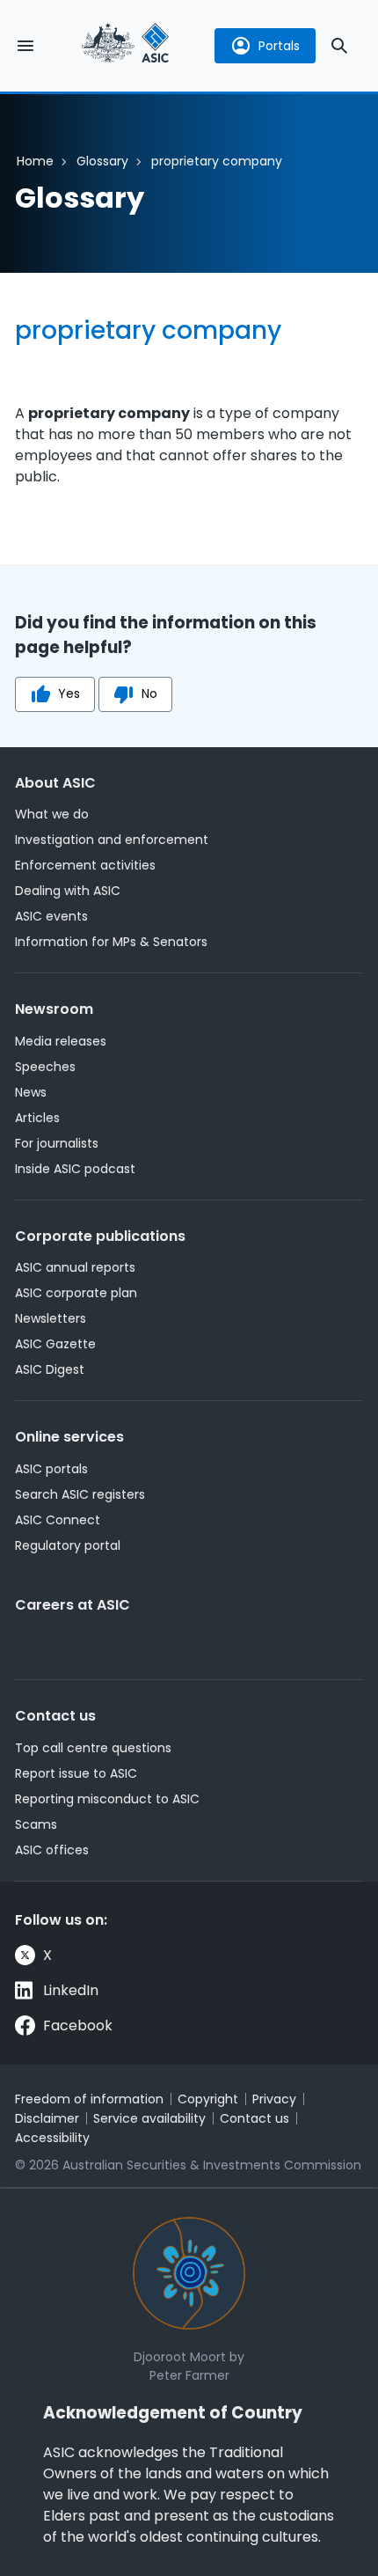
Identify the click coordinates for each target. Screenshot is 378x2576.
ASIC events (51, 916)
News (31, 1092)
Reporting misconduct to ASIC (107, 1799)
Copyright (208, 2099)
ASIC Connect (58, 1520)
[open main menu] (25, 46)
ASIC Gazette (55, 1344)
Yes (69, 694)
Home (35, 161)
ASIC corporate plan (76, 1293)
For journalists (57, 1143)
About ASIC (55, 783)
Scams (36, 1824)
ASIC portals (51, 1469)
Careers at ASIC (73, 1605)
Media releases (61, 1041)
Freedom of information (89, 2099)
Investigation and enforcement (112, 840)
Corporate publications (100, 1236)
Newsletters (51, 1318)
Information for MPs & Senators (111, 942)
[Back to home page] (126, 45)
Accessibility (52, 2138)
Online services (69, 1437)
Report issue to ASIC (76, 1773)
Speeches (45, 1067)
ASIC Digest (50, 1369)
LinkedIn (71, 1990)
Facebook (78, 2026)
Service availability (149, 2118)
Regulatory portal (68, 1545)
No (149, 694)
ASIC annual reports (75, 1267)
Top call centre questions (93, 1748)
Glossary (102, 161)
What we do (52, 814)
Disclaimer (47, 2118)
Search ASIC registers (80, 1494)
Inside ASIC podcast (75, 1169)
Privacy (274, 2099)
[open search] (339, 46)
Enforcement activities (85, 865)
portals (279, 46)
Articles (37, 1118)
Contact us (55, 1716)
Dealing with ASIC (68, 891)
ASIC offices (52, 1850)
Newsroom (54, 1009)
